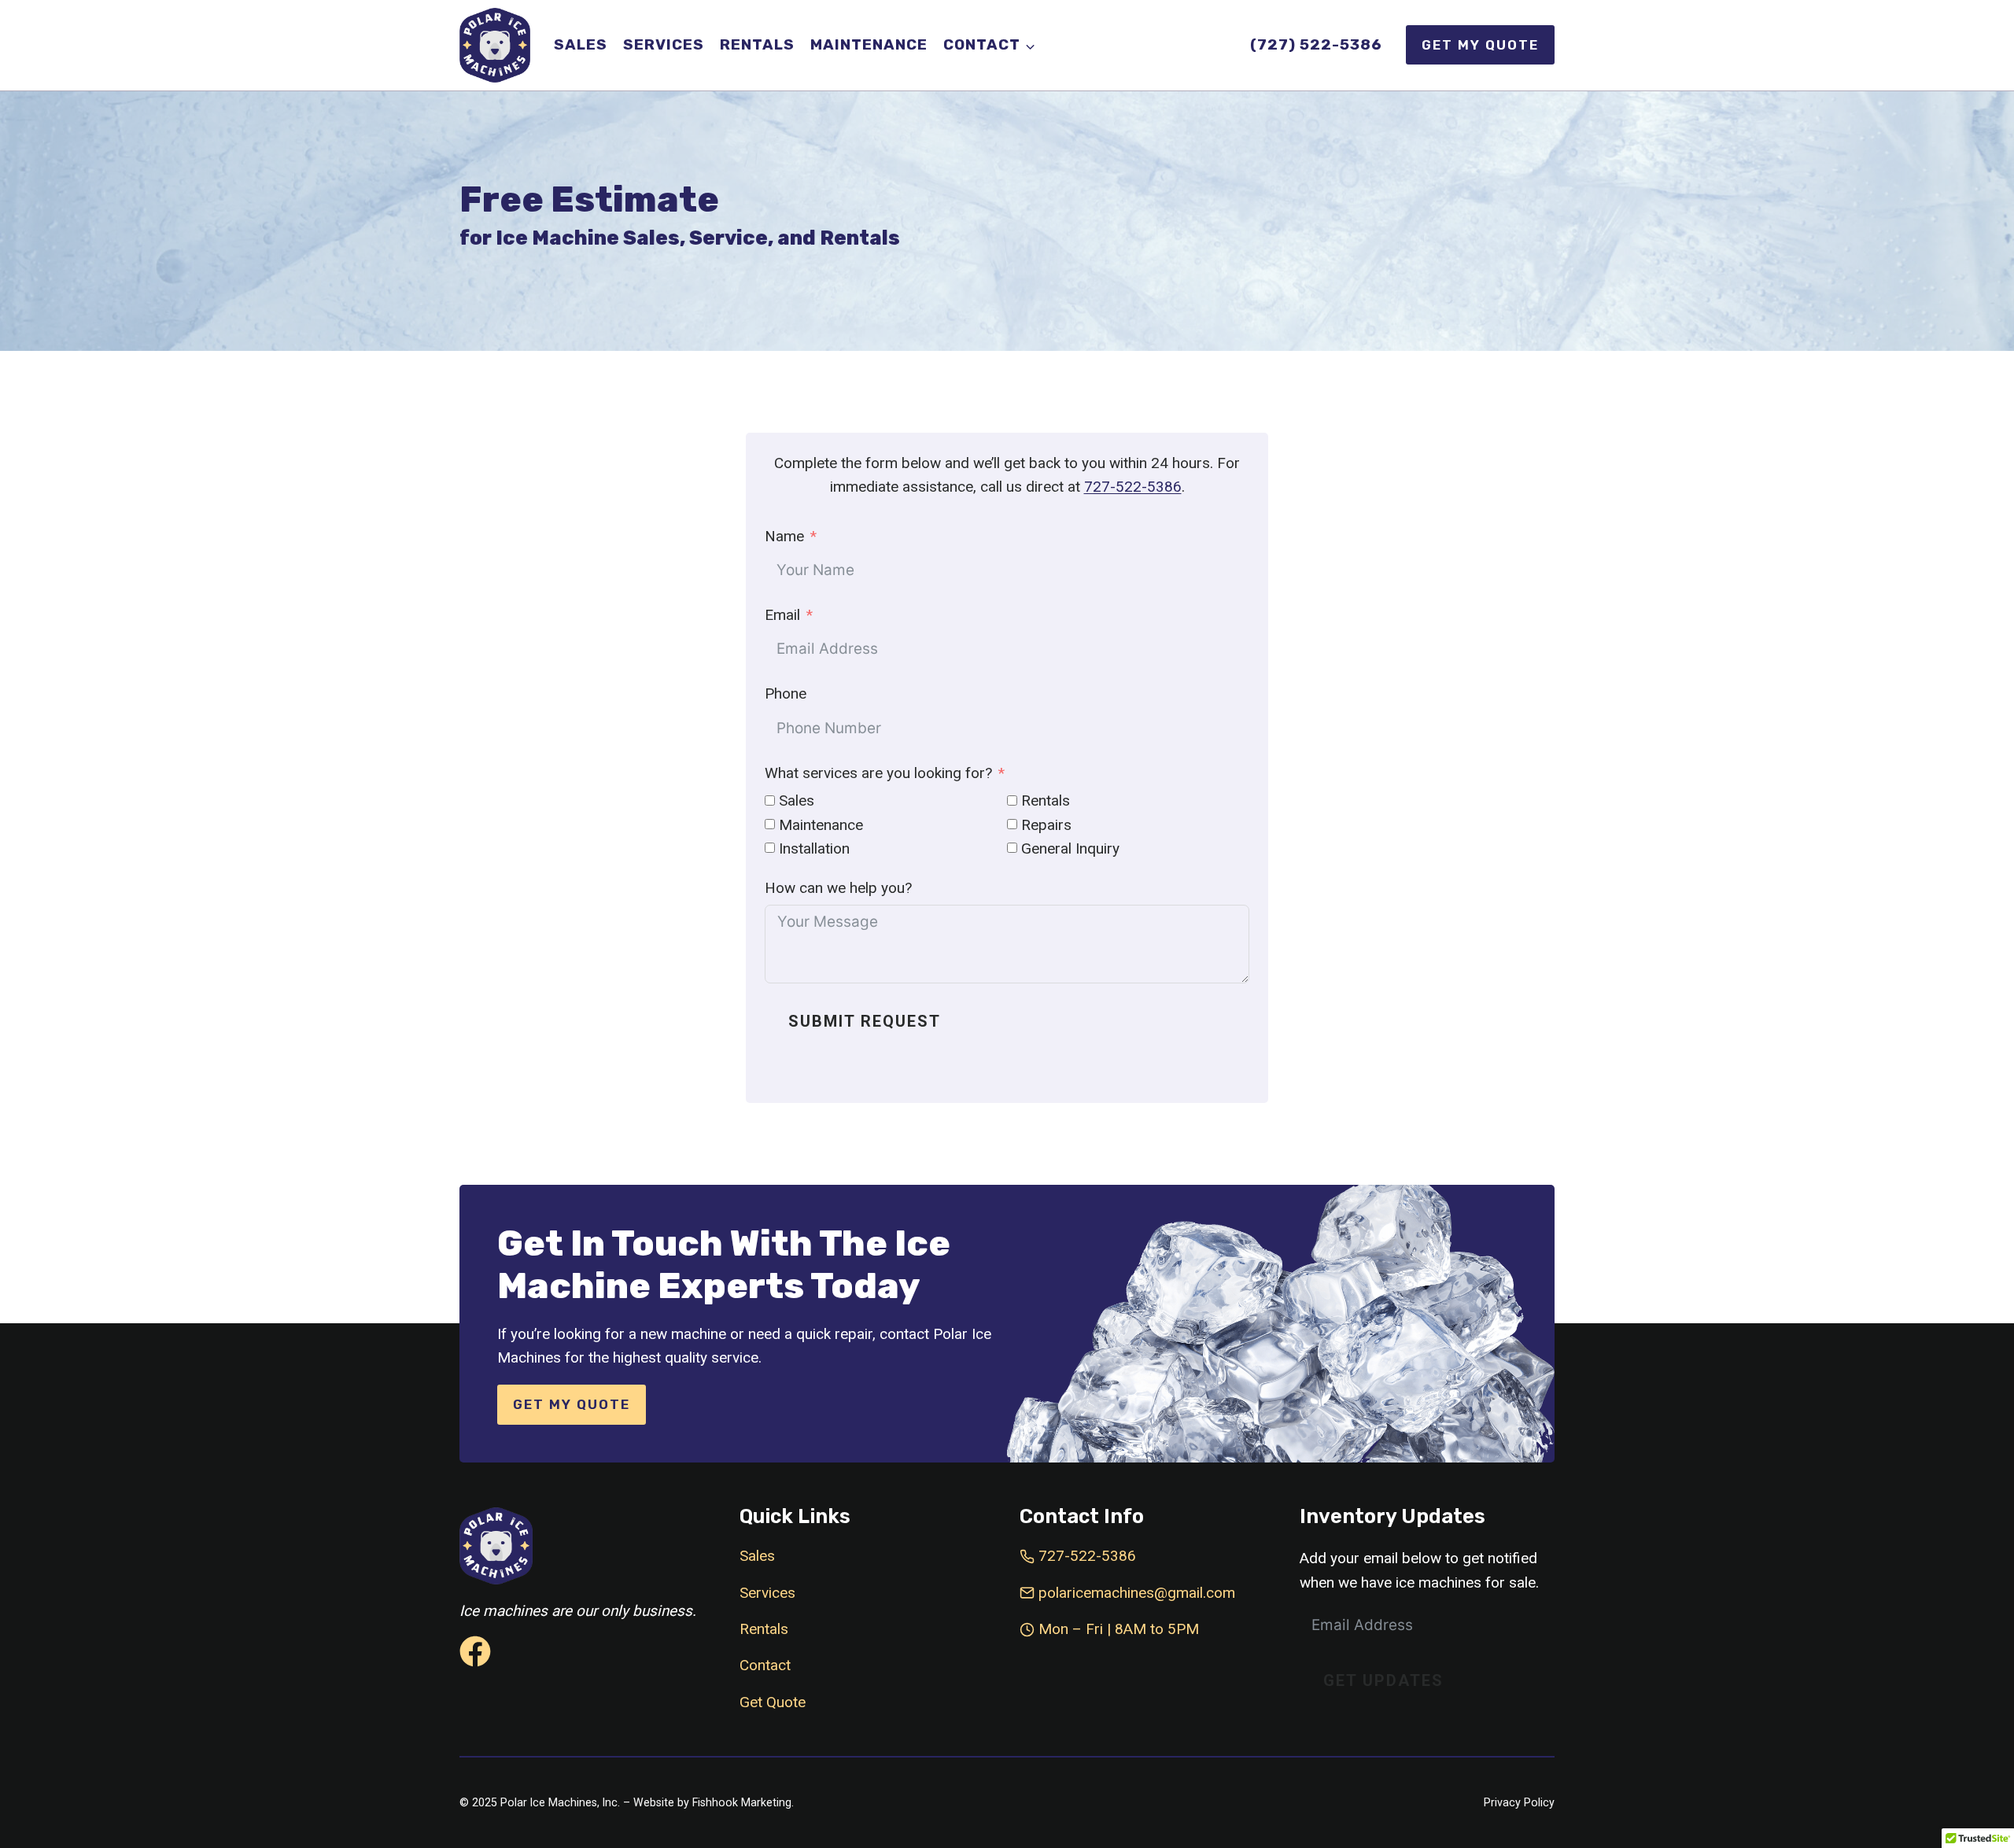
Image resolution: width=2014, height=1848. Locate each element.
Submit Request (865, 1021)
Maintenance (869, 44)
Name (784, 536)
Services (664, 44)
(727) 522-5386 (1316, 44)
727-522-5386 (1133, 487)
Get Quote (773, 1702)
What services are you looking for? (878, 773)
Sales (581, 44)
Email (782, 615)
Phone (786, 693)
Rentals (757, 44)
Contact (765, 1665)
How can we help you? (838, 888)
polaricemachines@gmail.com (1137, 1593)
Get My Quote (1480, 45)
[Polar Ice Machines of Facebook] (475, 1651)
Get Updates (1383, 1680)
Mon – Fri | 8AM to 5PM (1119, 1629)
